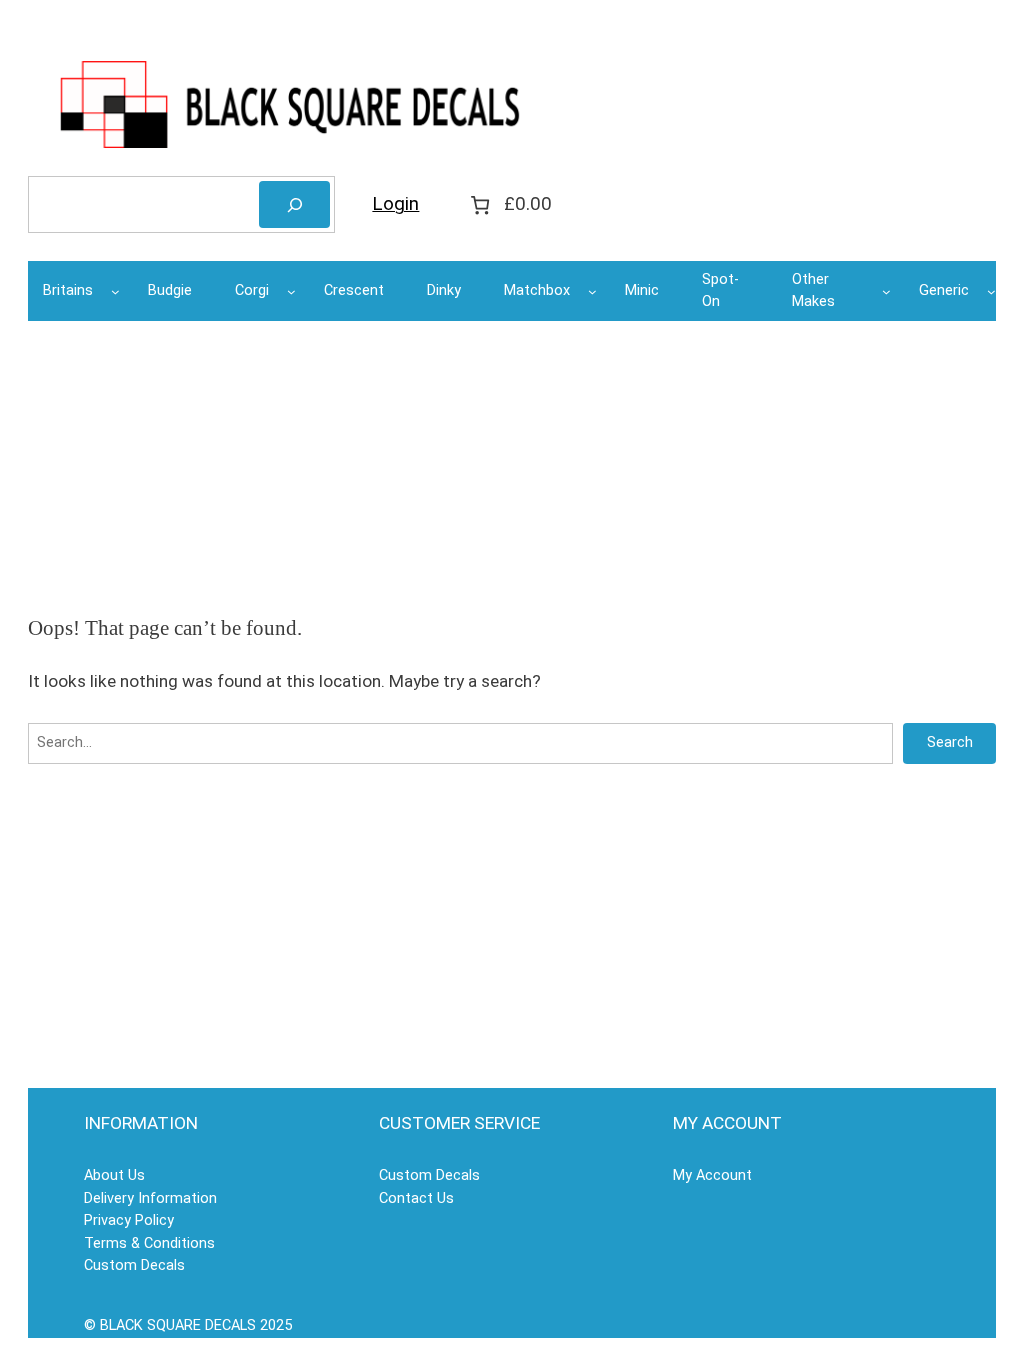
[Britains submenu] (115, 291)
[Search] (294, 204)
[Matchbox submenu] (592, 291)
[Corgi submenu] (291, 291)
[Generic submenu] (991, 291)
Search (950, 742)
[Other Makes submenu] (886, 291)
